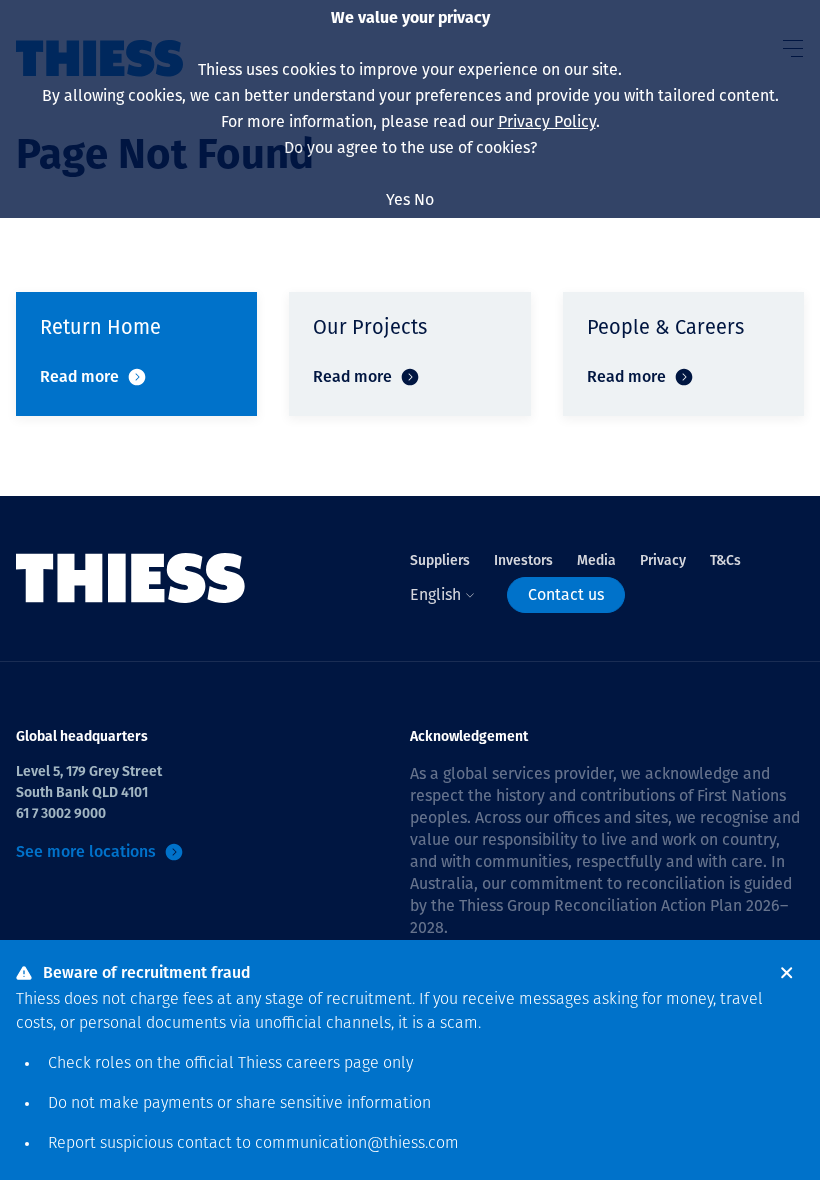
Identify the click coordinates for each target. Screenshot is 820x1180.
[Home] (131, 578)
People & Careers (665, 327)
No (424, 199)
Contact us (566, 594)
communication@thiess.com (357, 1144)
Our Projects (370, 327)
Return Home (100, 327)
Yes (398, 199)
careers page (332, 1064)
